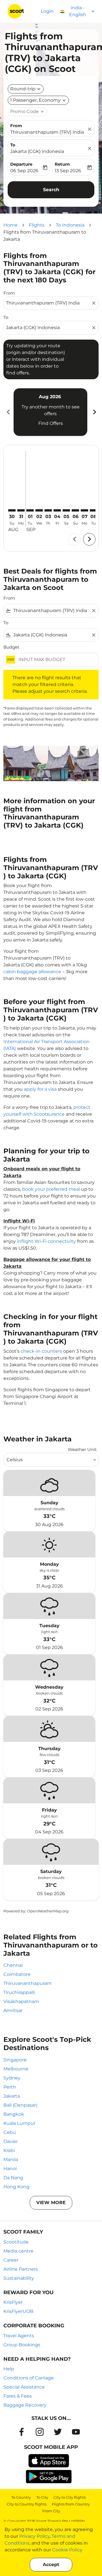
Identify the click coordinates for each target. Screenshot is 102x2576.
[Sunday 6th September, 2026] (75, 510)
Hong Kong (16, 2187)
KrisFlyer (13, 2302)
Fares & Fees (18, 2396)
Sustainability (19, 2278)
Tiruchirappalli (19, 1992)
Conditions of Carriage (29, 2378)
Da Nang (13, 2178)
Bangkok (14, 2114)
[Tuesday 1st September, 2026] (30, 510)
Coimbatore (17, 1974)
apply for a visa (40, 1089)
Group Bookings (22, 2345)
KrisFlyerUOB (18, 2311)
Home (10, 225)
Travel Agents (19, 2336)
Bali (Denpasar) (20, 2105)
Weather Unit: (82, 1449)
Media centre (18, 2251)
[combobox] (48, 303)
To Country (21, 2497)
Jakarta (12, 2096)
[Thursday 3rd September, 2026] (48, 510)
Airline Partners (21, 2269)
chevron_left (8, 412)
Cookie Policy (67, 2550)
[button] (38, 100)
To (13, 145)
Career (11, 2260)
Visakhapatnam (21, 2001)
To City (42, 2497)
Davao (10, 2141)
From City (51, 2511)
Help (9, 2369)
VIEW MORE (51, 2203)
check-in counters (41, 1351)
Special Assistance (24, 2387)
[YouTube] (76, 2432)
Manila (11, 2160)
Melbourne (16, 2069)
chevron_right (94, 412)
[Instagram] (40, 2432)
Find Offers (51, 423)
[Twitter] (58, 2432)
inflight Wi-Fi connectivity (46, 1241)
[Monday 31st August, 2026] (21, 510)
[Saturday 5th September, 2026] (66, 510)
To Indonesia (70, 225)
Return (62, 164)
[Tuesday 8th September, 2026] (93, 510)
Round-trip (23, 89)
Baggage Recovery (25, 2405)
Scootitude (16, 2242)
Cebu (10, 2132)
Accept (51, 2565)
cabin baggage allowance (32, 972)
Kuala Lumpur (19, 2123)
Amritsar (13, 2011)
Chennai (13, 1965)
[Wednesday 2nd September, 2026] (39, 510)
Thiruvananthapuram (27, 1983)
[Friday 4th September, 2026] (57, 510)
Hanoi (10, 2169)
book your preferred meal (51, 1189)
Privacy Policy (34, 2536)
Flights (37, 225)
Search (51, 190)
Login (47, 11)
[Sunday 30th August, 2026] (12, 510)
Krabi (9, 2150)
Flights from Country (71, 2504)
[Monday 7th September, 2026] (84, 510)
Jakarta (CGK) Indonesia (37, 151)
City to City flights (70, 2497)
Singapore (15, 2060)
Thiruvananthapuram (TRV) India (47, 132)
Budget (11, 647)
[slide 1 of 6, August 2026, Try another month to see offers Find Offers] (50, 412)
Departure (21, 164)
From (16, 126)
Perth (10, 2087)
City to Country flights (27, 2504)
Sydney (12, 2078)
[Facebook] (22, 2432)
